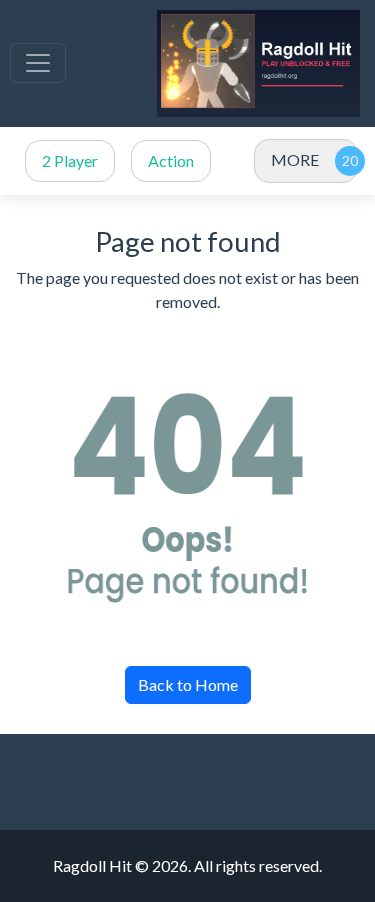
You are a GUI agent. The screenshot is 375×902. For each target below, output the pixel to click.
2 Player (70, 160)
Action (171, 160)
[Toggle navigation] (38, 63)
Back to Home (188, 684)
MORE (295, 159)
